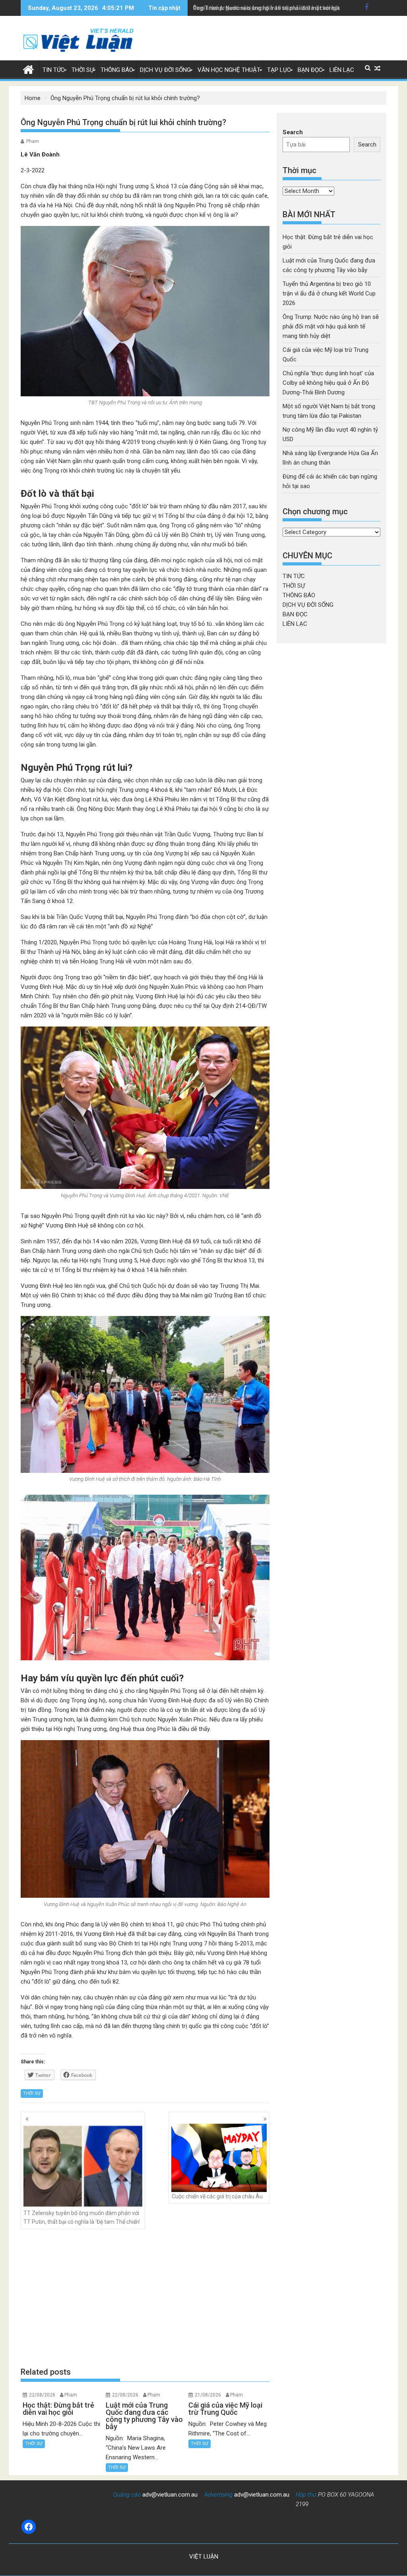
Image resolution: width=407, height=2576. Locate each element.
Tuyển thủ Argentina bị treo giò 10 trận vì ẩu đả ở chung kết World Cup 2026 (329, 293)
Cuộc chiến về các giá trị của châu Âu (217, 2196)
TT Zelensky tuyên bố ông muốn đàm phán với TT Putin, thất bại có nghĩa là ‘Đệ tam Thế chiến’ (82, 2217)
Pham (33, 141)
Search (293, 132)
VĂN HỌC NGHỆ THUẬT (229, 70)
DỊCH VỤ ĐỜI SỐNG (165, 70)
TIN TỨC (54, 70)
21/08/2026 (208, 2395)
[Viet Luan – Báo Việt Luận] (28, 69)
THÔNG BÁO (117, 70)
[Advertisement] (145, 2298)
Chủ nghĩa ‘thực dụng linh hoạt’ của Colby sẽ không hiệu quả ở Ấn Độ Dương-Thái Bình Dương (328, 383)
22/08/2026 (42, 2395)
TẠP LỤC (279, 70)
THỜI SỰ (83, 70)
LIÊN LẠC (342, 70)
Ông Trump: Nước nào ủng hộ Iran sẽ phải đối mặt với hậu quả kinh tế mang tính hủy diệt (331, 326)
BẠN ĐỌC (310, 70)
